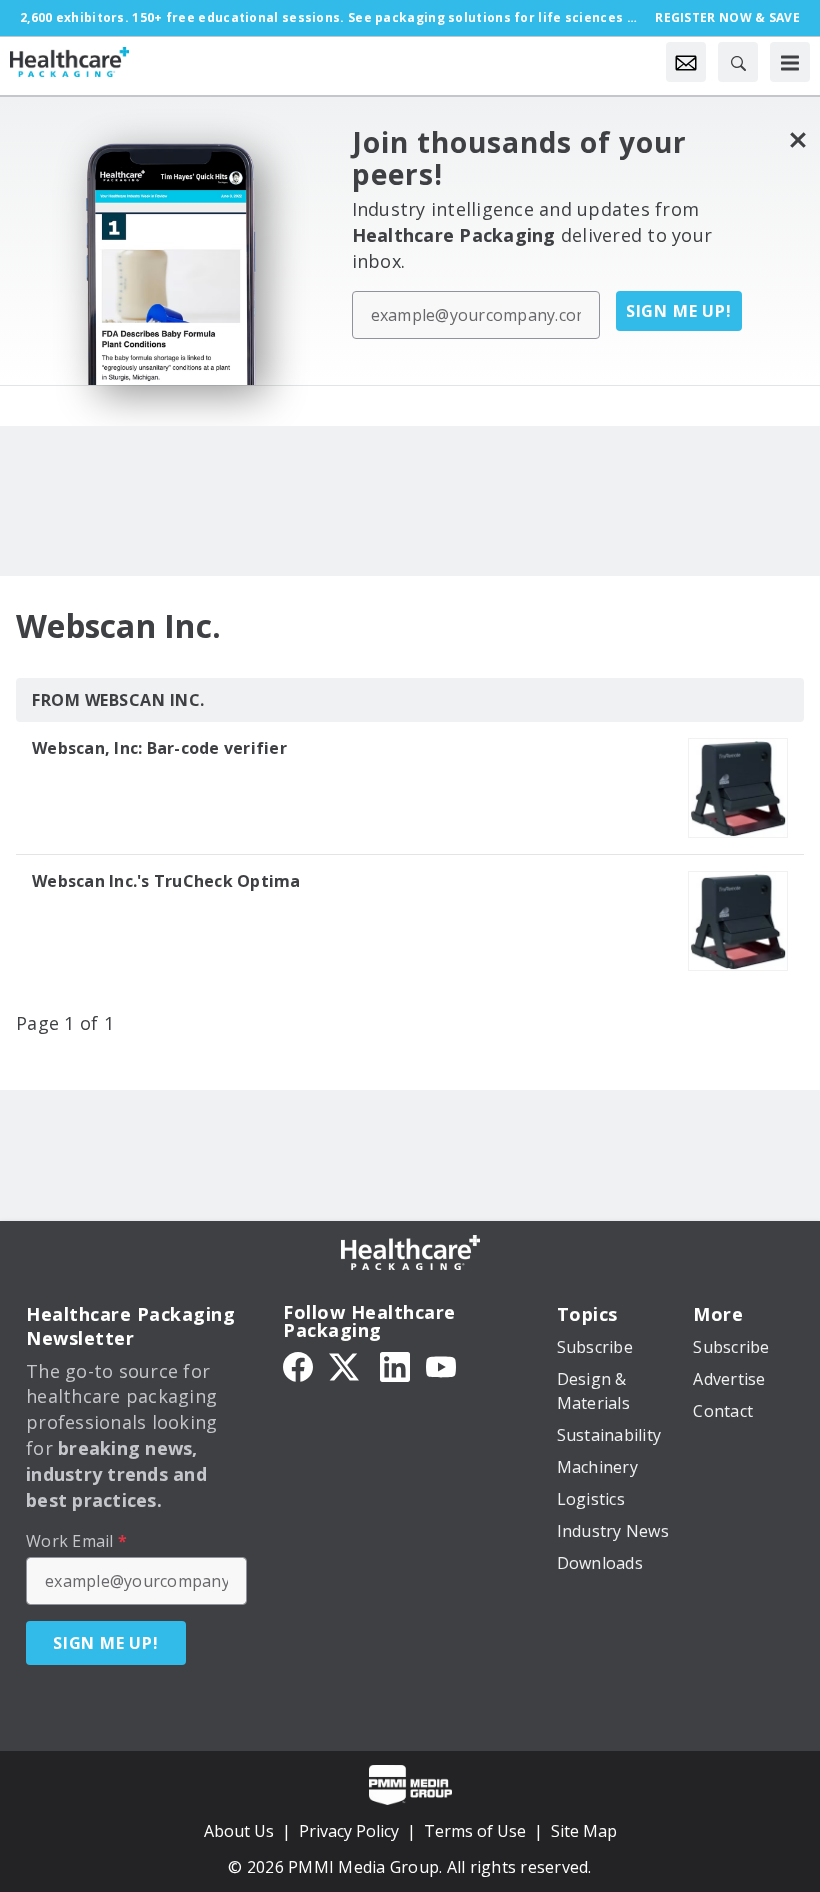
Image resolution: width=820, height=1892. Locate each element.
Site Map (584, 1831)
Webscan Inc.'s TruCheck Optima (166, 881)
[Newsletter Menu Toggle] (686, 62)
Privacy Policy (349, 1831)
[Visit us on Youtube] (441, 1366)
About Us (239, 1831)
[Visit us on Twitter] (346, 1366)
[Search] (738, 62)
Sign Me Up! (679, 311)
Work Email (76, 1541)
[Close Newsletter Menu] (797, 139)
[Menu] (790, 62)
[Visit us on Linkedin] (395, 1366)
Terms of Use (475, 1831)
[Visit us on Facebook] (298, 1366)
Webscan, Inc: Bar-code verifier (159, 748)
